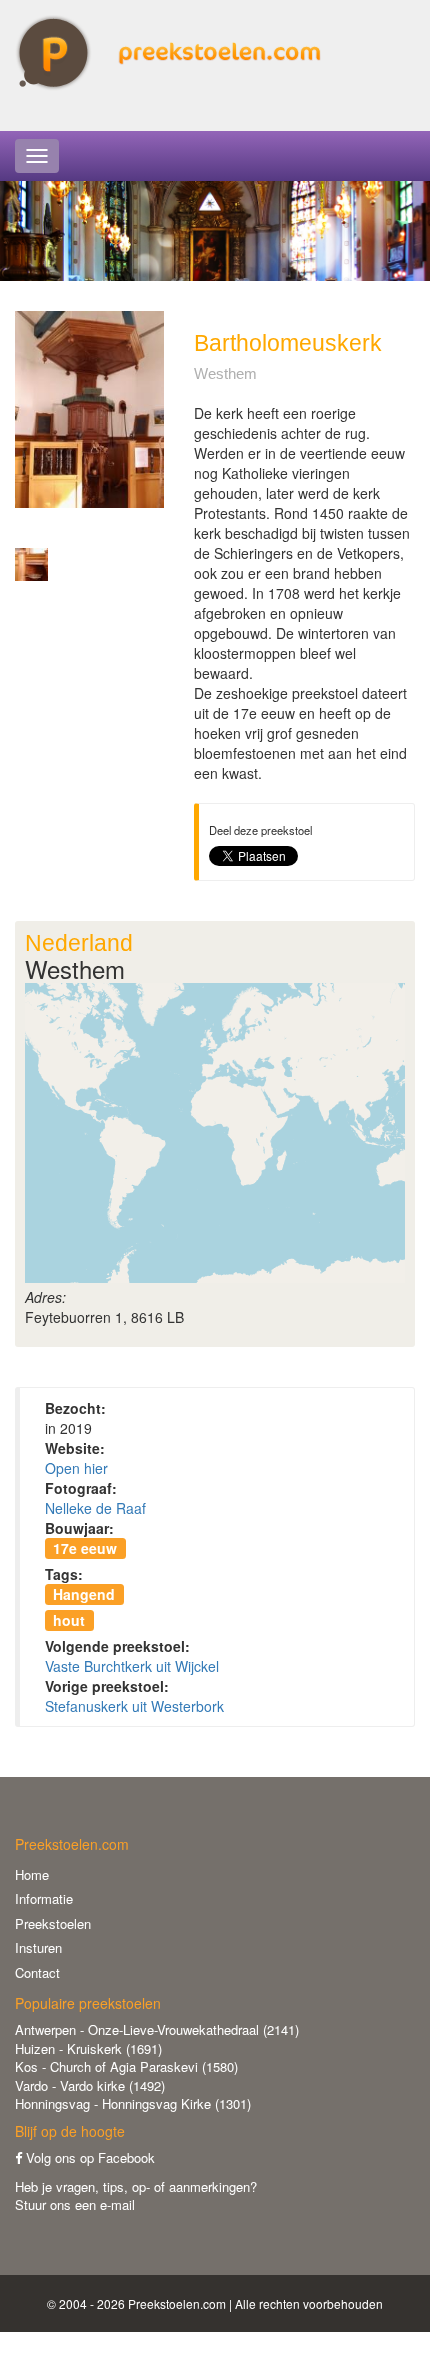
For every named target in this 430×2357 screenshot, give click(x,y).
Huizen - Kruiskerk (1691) (88, 2048)
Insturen (38, 1947)
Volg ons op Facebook (88, 2157)
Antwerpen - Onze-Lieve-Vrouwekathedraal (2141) (157, 2029)
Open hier (76, 1468)
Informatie (44, 1898)
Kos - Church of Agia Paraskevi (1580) (126, 2066)
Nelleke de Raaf (95, 1508)
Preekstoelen (53, 1923)
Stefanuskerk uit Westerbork (134, 1706)
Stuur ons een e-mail (75, 2204)
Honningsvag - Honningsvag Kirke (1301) (133, 2103)
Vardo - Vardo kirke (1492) (90, 2085)
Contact (37, 1972)
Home (32, 1874)
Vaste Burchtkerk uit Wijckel (132, 1666)
